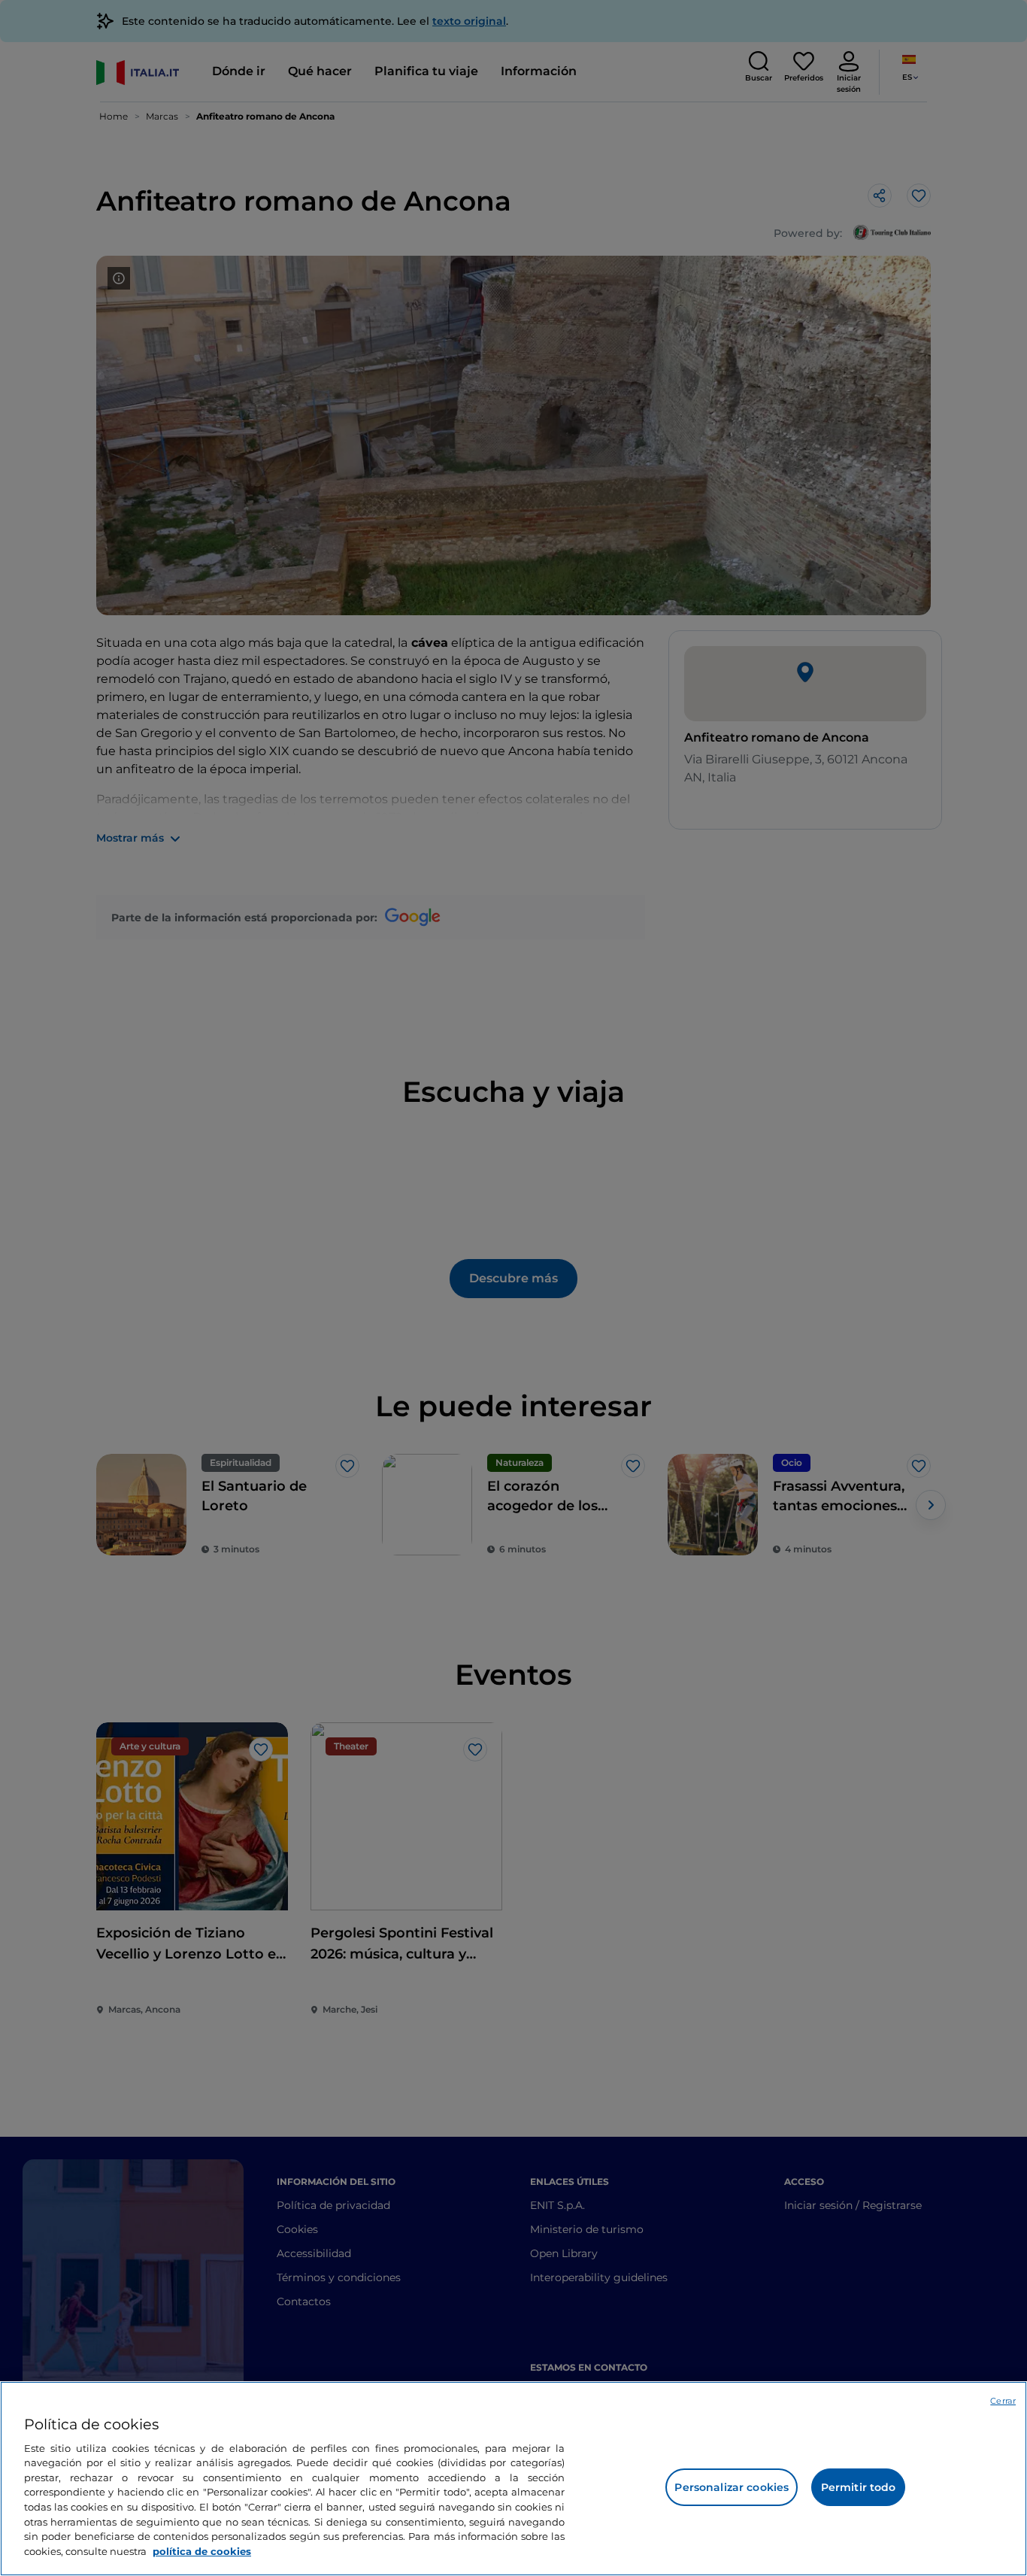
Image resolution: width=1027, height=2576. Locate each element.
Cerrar (1003, 2401)
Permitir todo (859, 2487)
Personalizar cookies (732, 2487)
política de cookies (202, 2550)
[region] (513, 2479)
